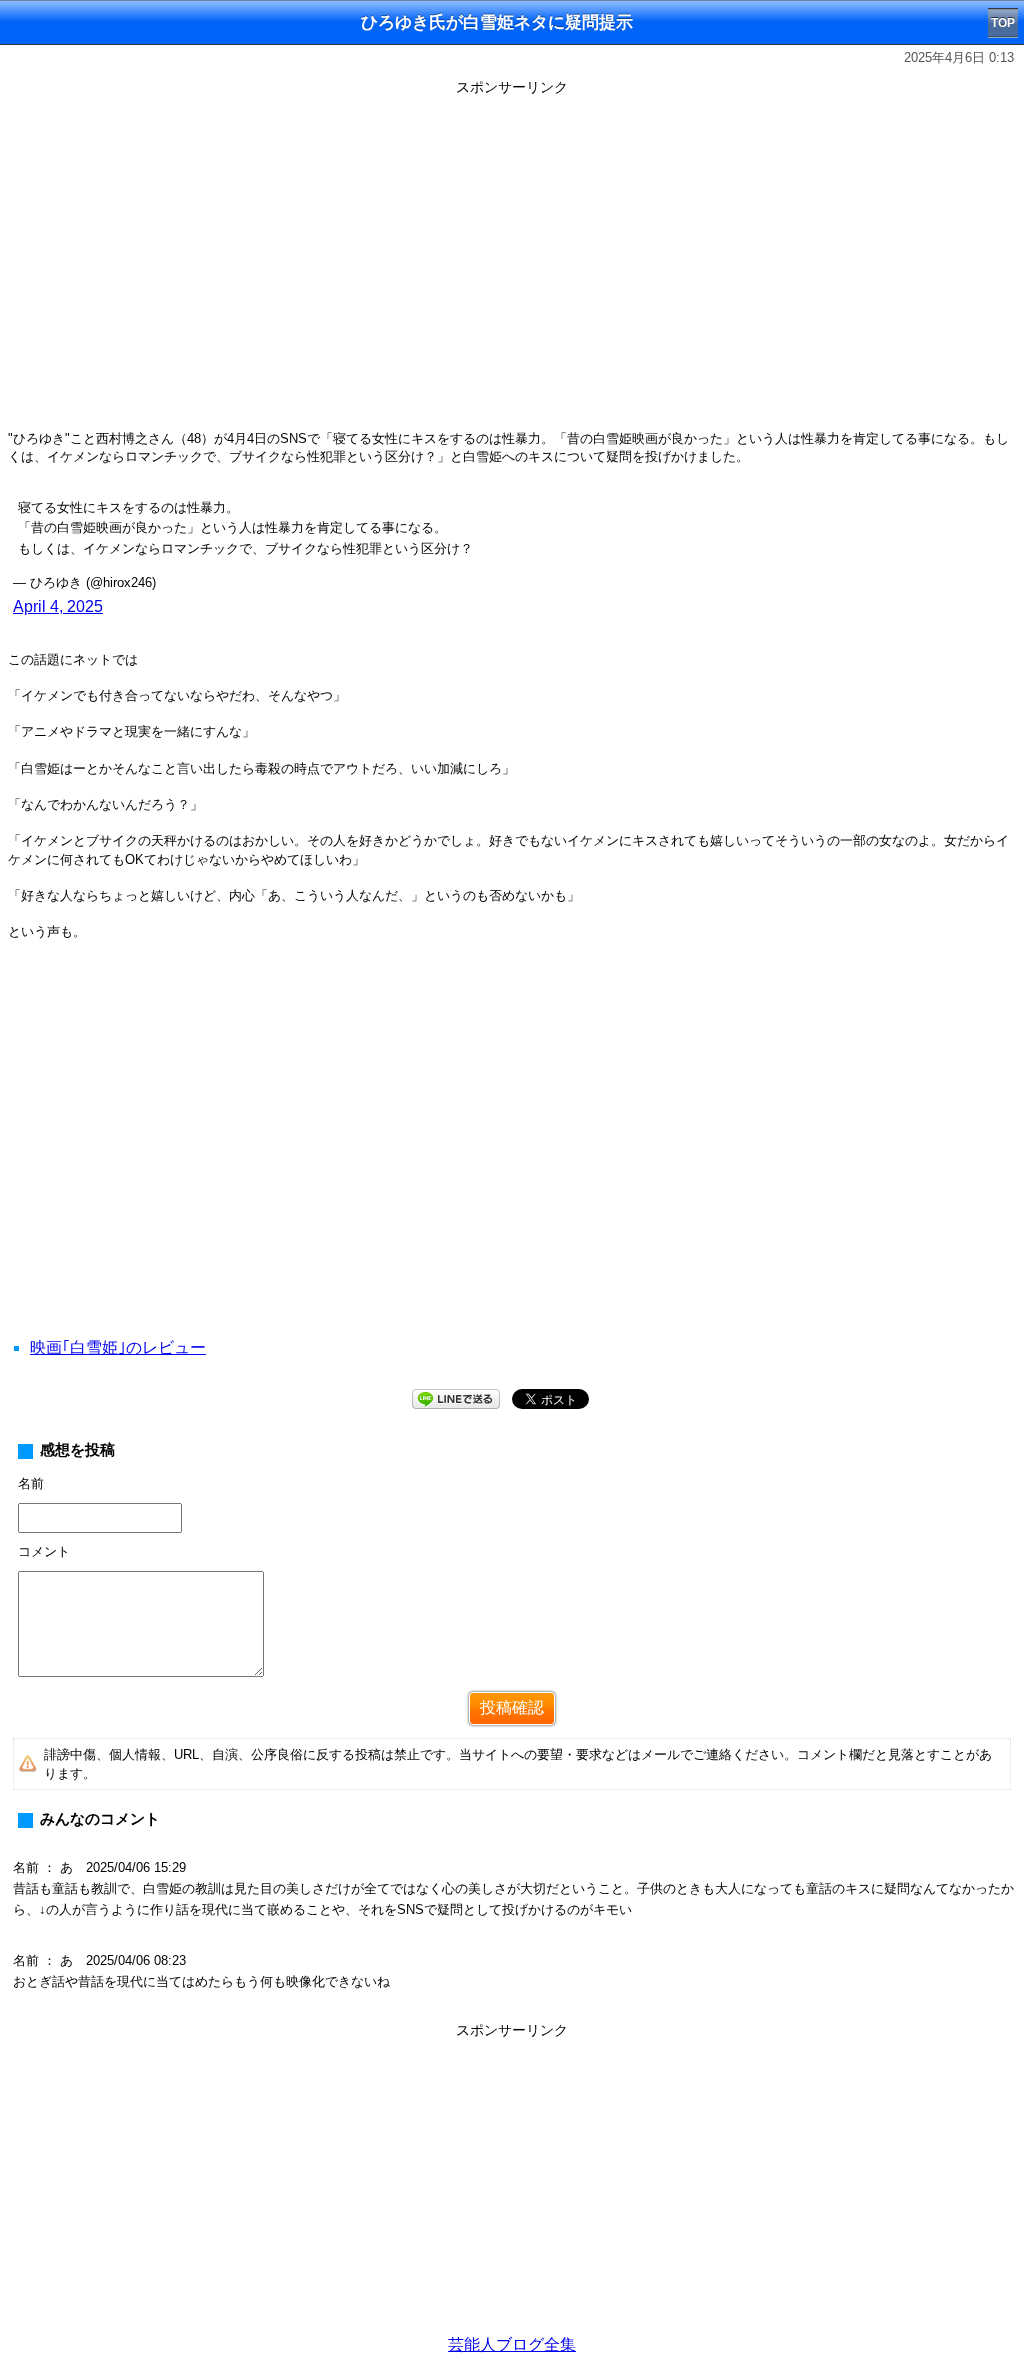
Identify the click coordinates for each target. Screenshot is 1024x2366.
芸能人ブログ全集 (512, 2344)
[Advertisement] (512, 2185)
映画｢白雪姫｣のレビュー (118, 1347)
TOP (1003, 23)
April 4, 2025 (58, 606)
